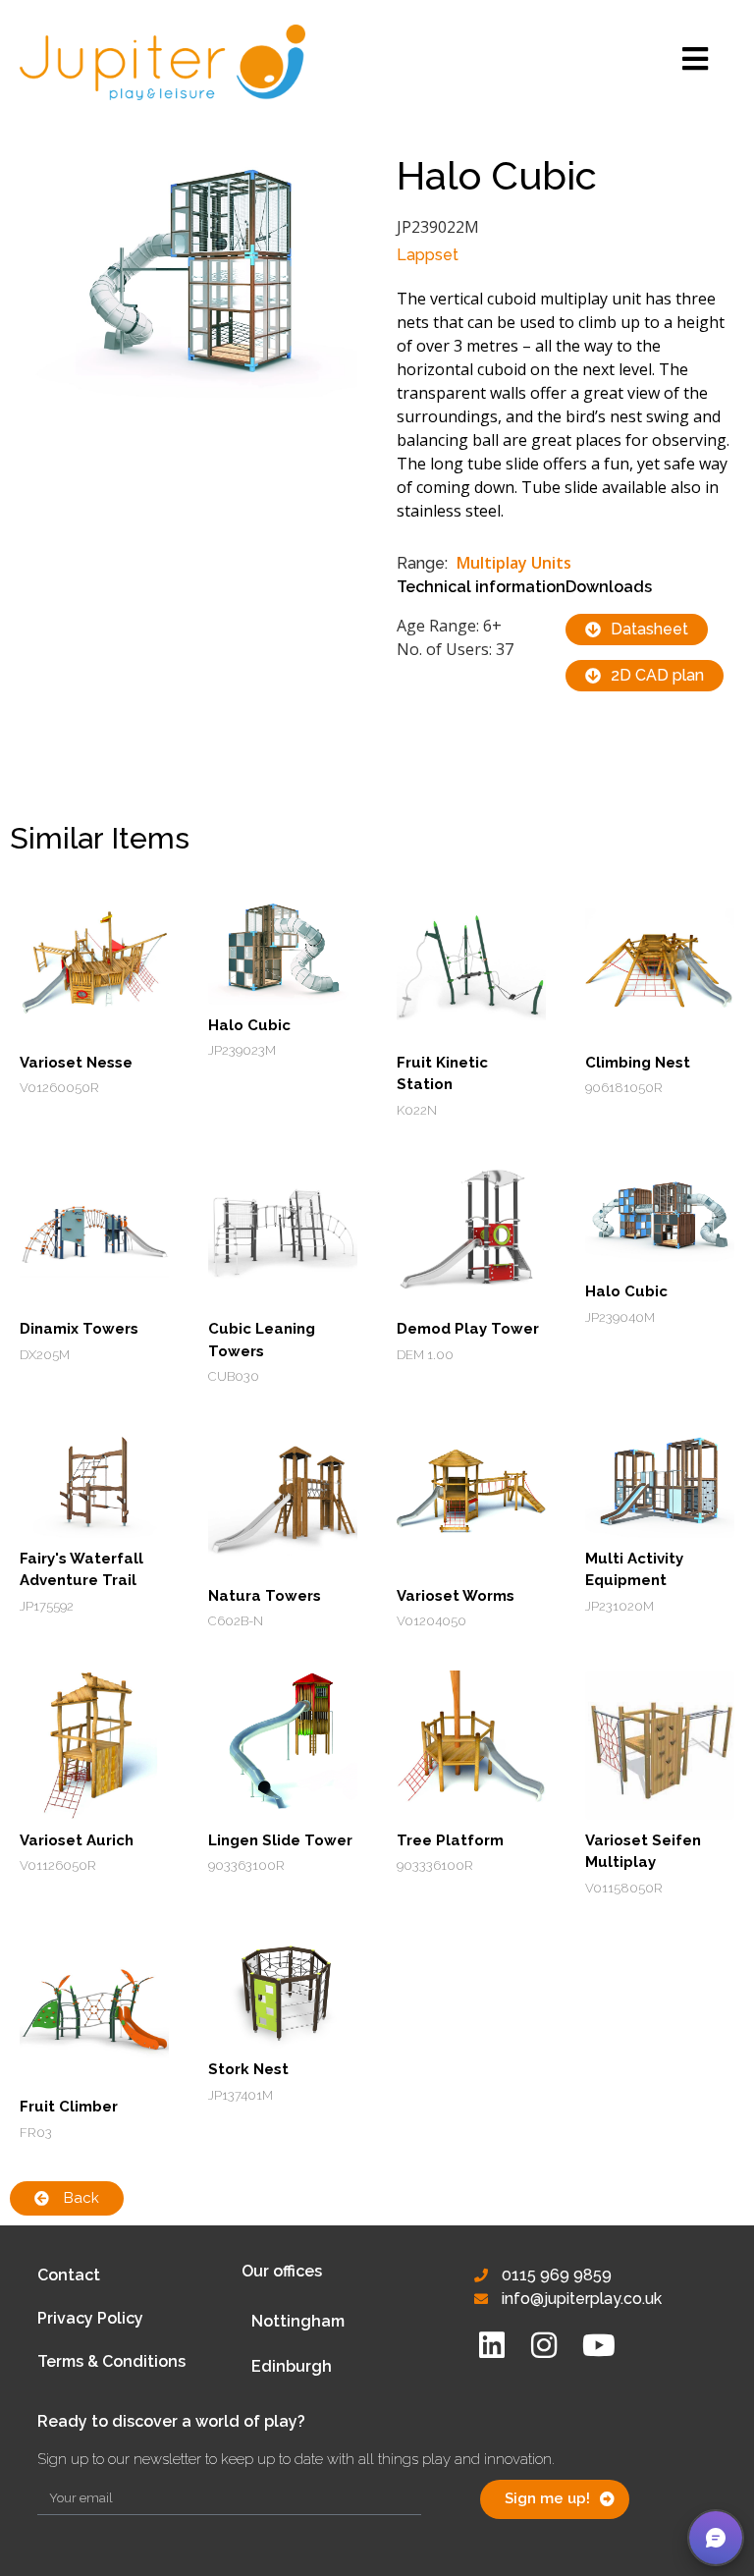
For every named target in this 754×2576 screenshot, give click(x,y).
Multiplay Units (514, 563)
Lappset (428, 255)
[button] (716, 2538)
